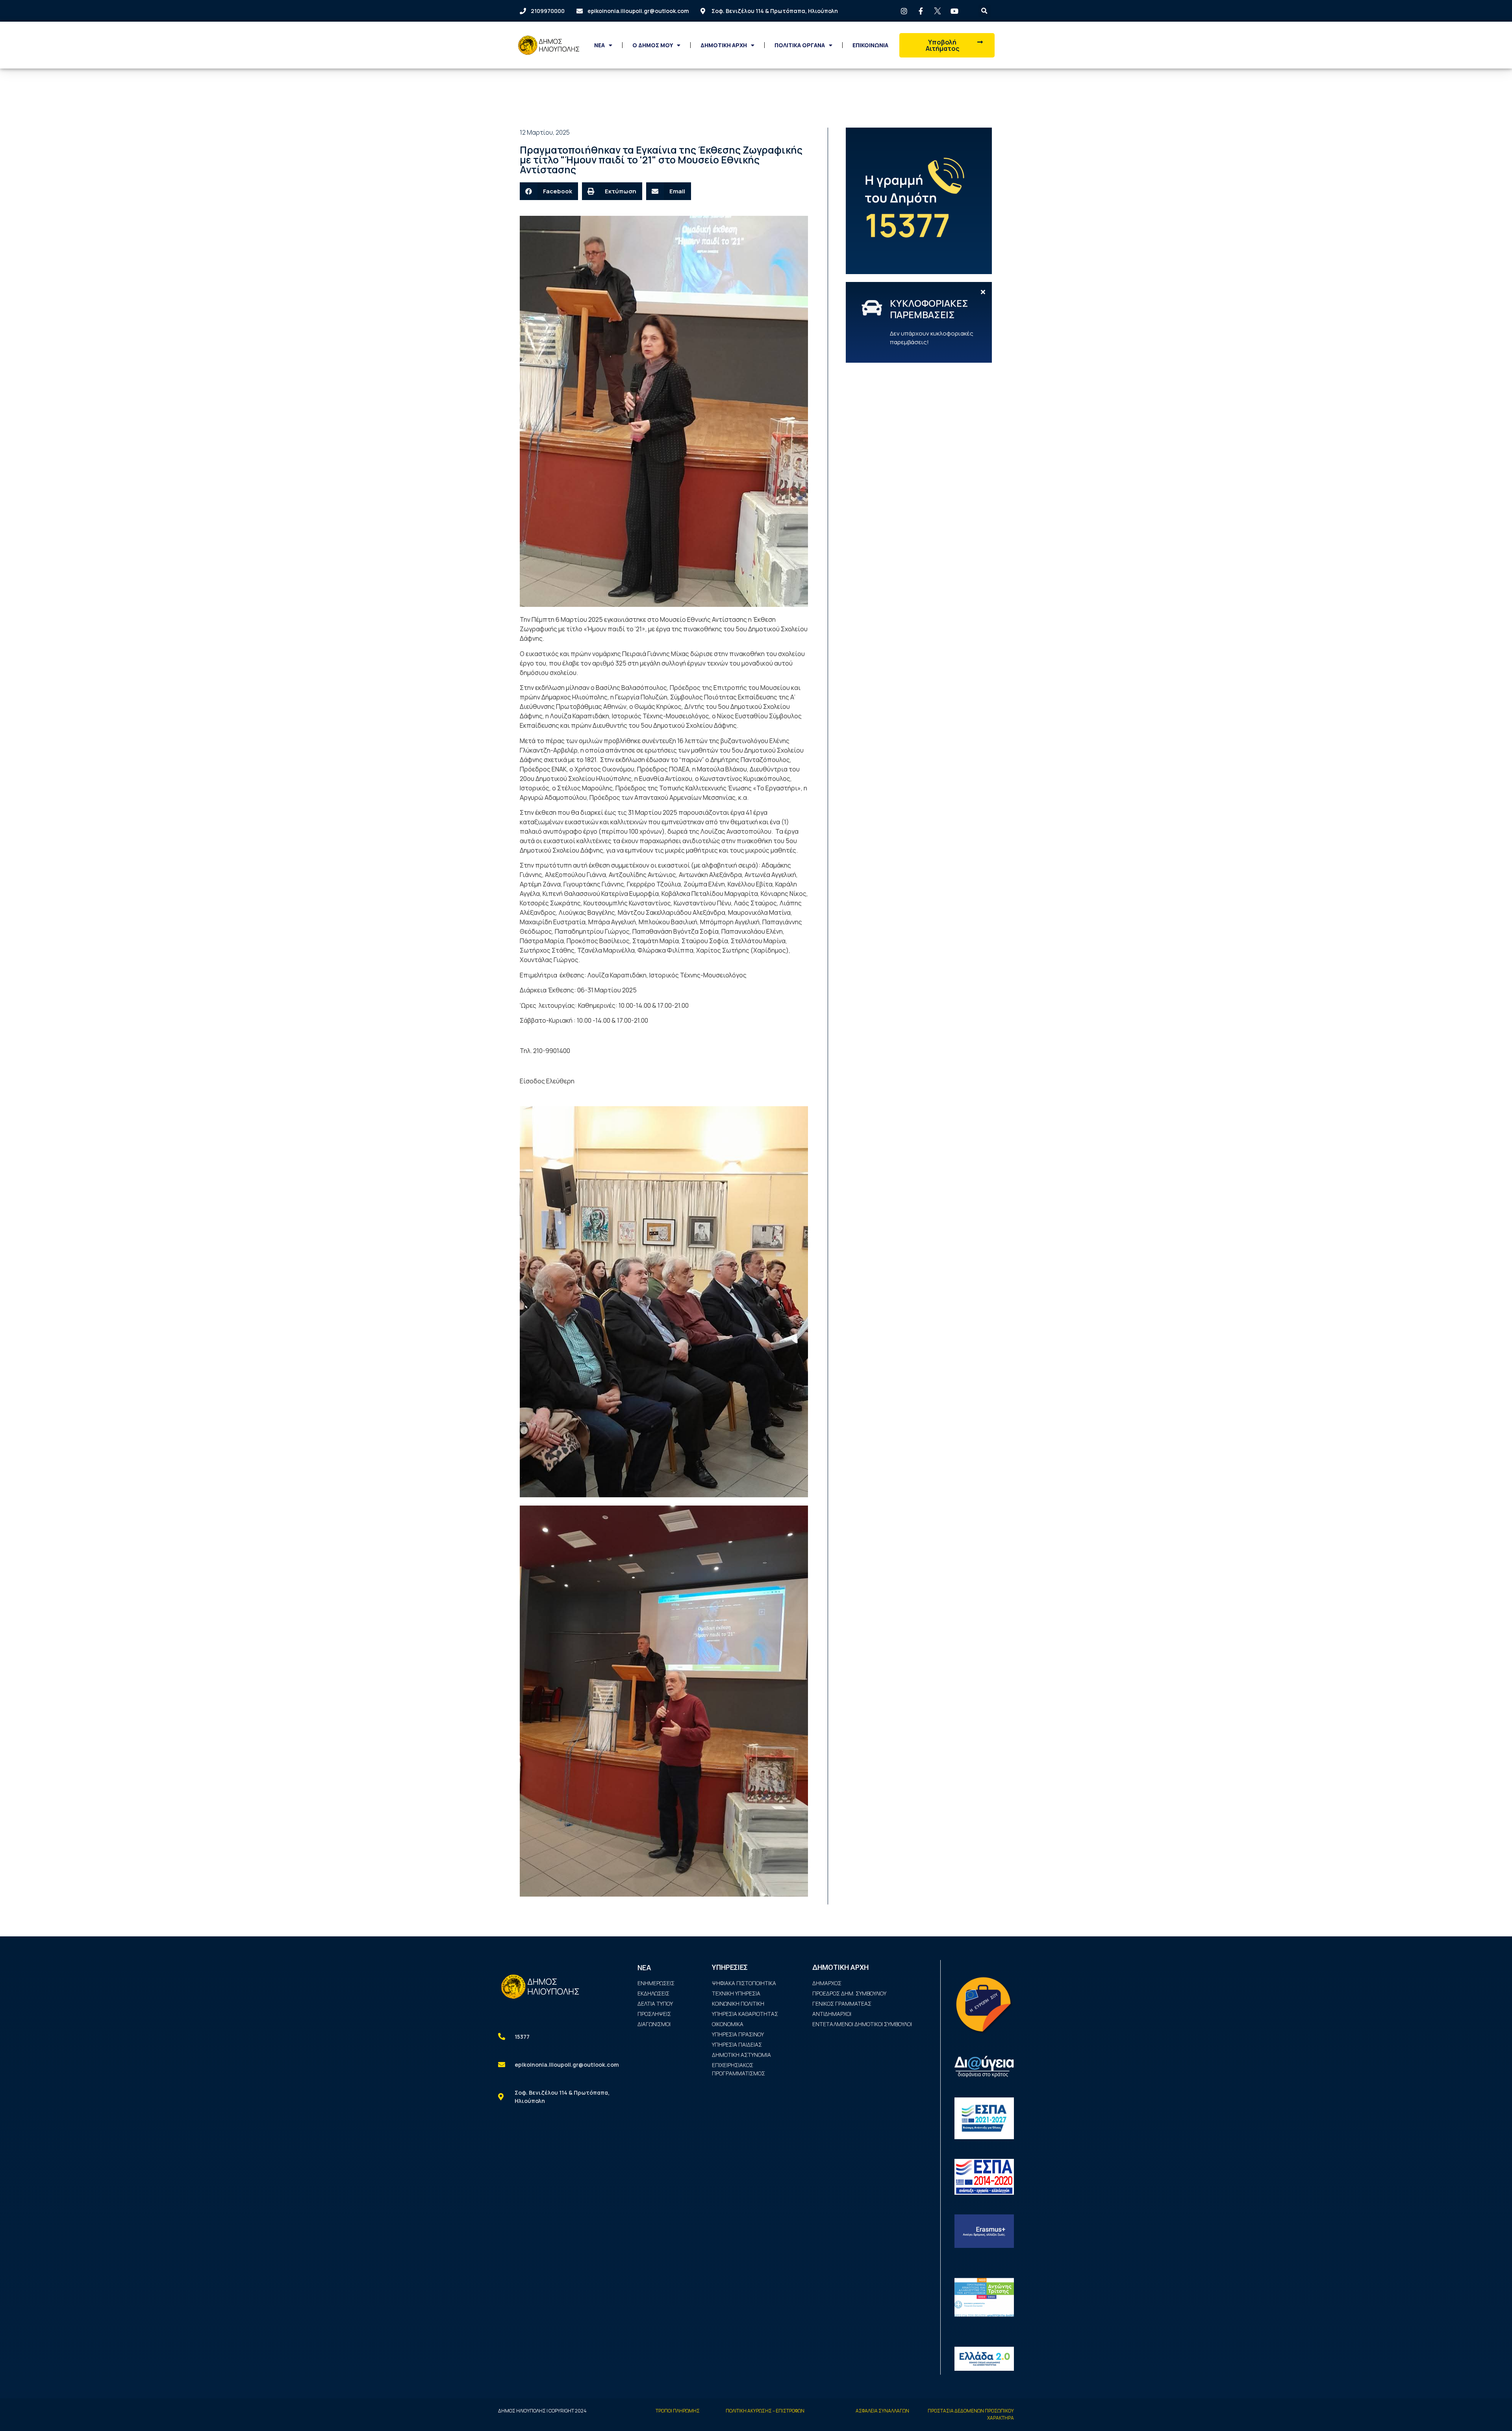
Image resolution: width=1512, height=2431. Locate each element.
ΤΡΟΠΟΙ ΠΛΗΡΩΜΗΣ (678, 2411)
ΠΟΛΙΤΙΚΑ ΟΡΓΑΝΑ (800, 45)
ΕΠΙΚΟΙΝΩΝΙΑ (870, 45)
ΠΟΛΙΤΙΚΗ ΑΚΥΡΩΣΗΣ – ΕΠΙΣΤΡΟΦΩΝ (765, 2411)
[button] (947, 45)
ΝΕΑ (599, 45)
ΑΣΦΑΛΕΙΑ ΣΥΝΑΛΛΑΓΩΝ (882, 2411)
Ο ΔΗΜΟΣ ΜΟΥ (653, 45)
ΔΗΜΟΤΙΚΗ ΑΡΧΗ (724, 45)
